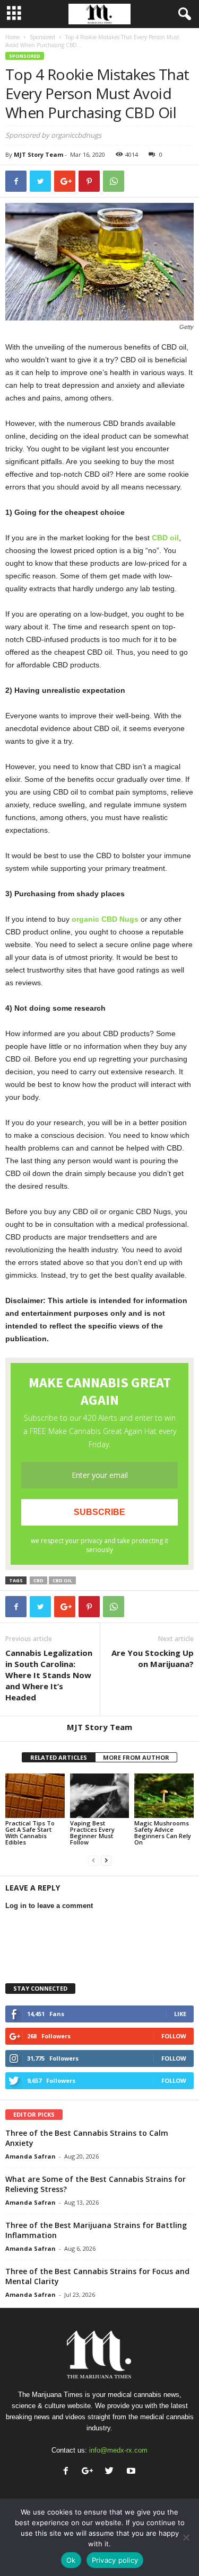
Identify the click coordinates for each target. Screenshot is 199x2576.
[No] (186, 2537)
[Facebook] (68, 2472)
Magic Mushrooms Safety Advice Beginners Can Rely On (163, 1833)
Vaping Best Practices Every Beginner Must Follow (92, 1833)
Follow (174, 2036)
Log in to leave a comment (49, 1906)
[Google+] (90, 2472)
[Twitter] (112, 2472)
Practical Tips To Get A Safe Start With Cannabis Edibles (30, 1833)
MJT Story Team (38, 154)
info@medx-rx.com (118, 2450)
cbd (38, 1580)
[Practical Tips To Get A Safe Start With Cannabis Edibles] (35, 1795)
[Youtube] (132, 2472)
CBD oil (62, 1580)
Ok (71, 2560)
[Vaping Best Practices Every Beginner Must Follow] (100, 1795)
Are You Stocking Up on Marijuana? (153, 1658)
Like (180, 2014)
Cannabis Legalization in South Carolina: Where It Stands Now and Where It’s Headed (49, 1675)
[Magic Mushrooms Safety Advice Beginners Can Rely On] (164, 1795)
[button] (183, 14)
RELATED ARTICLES (59, 1757)
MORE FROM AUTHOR (136, 1757)
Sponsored (42, 37)
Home (12, 37)
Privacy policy (115, 2560)
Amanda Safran (31, 2156)
